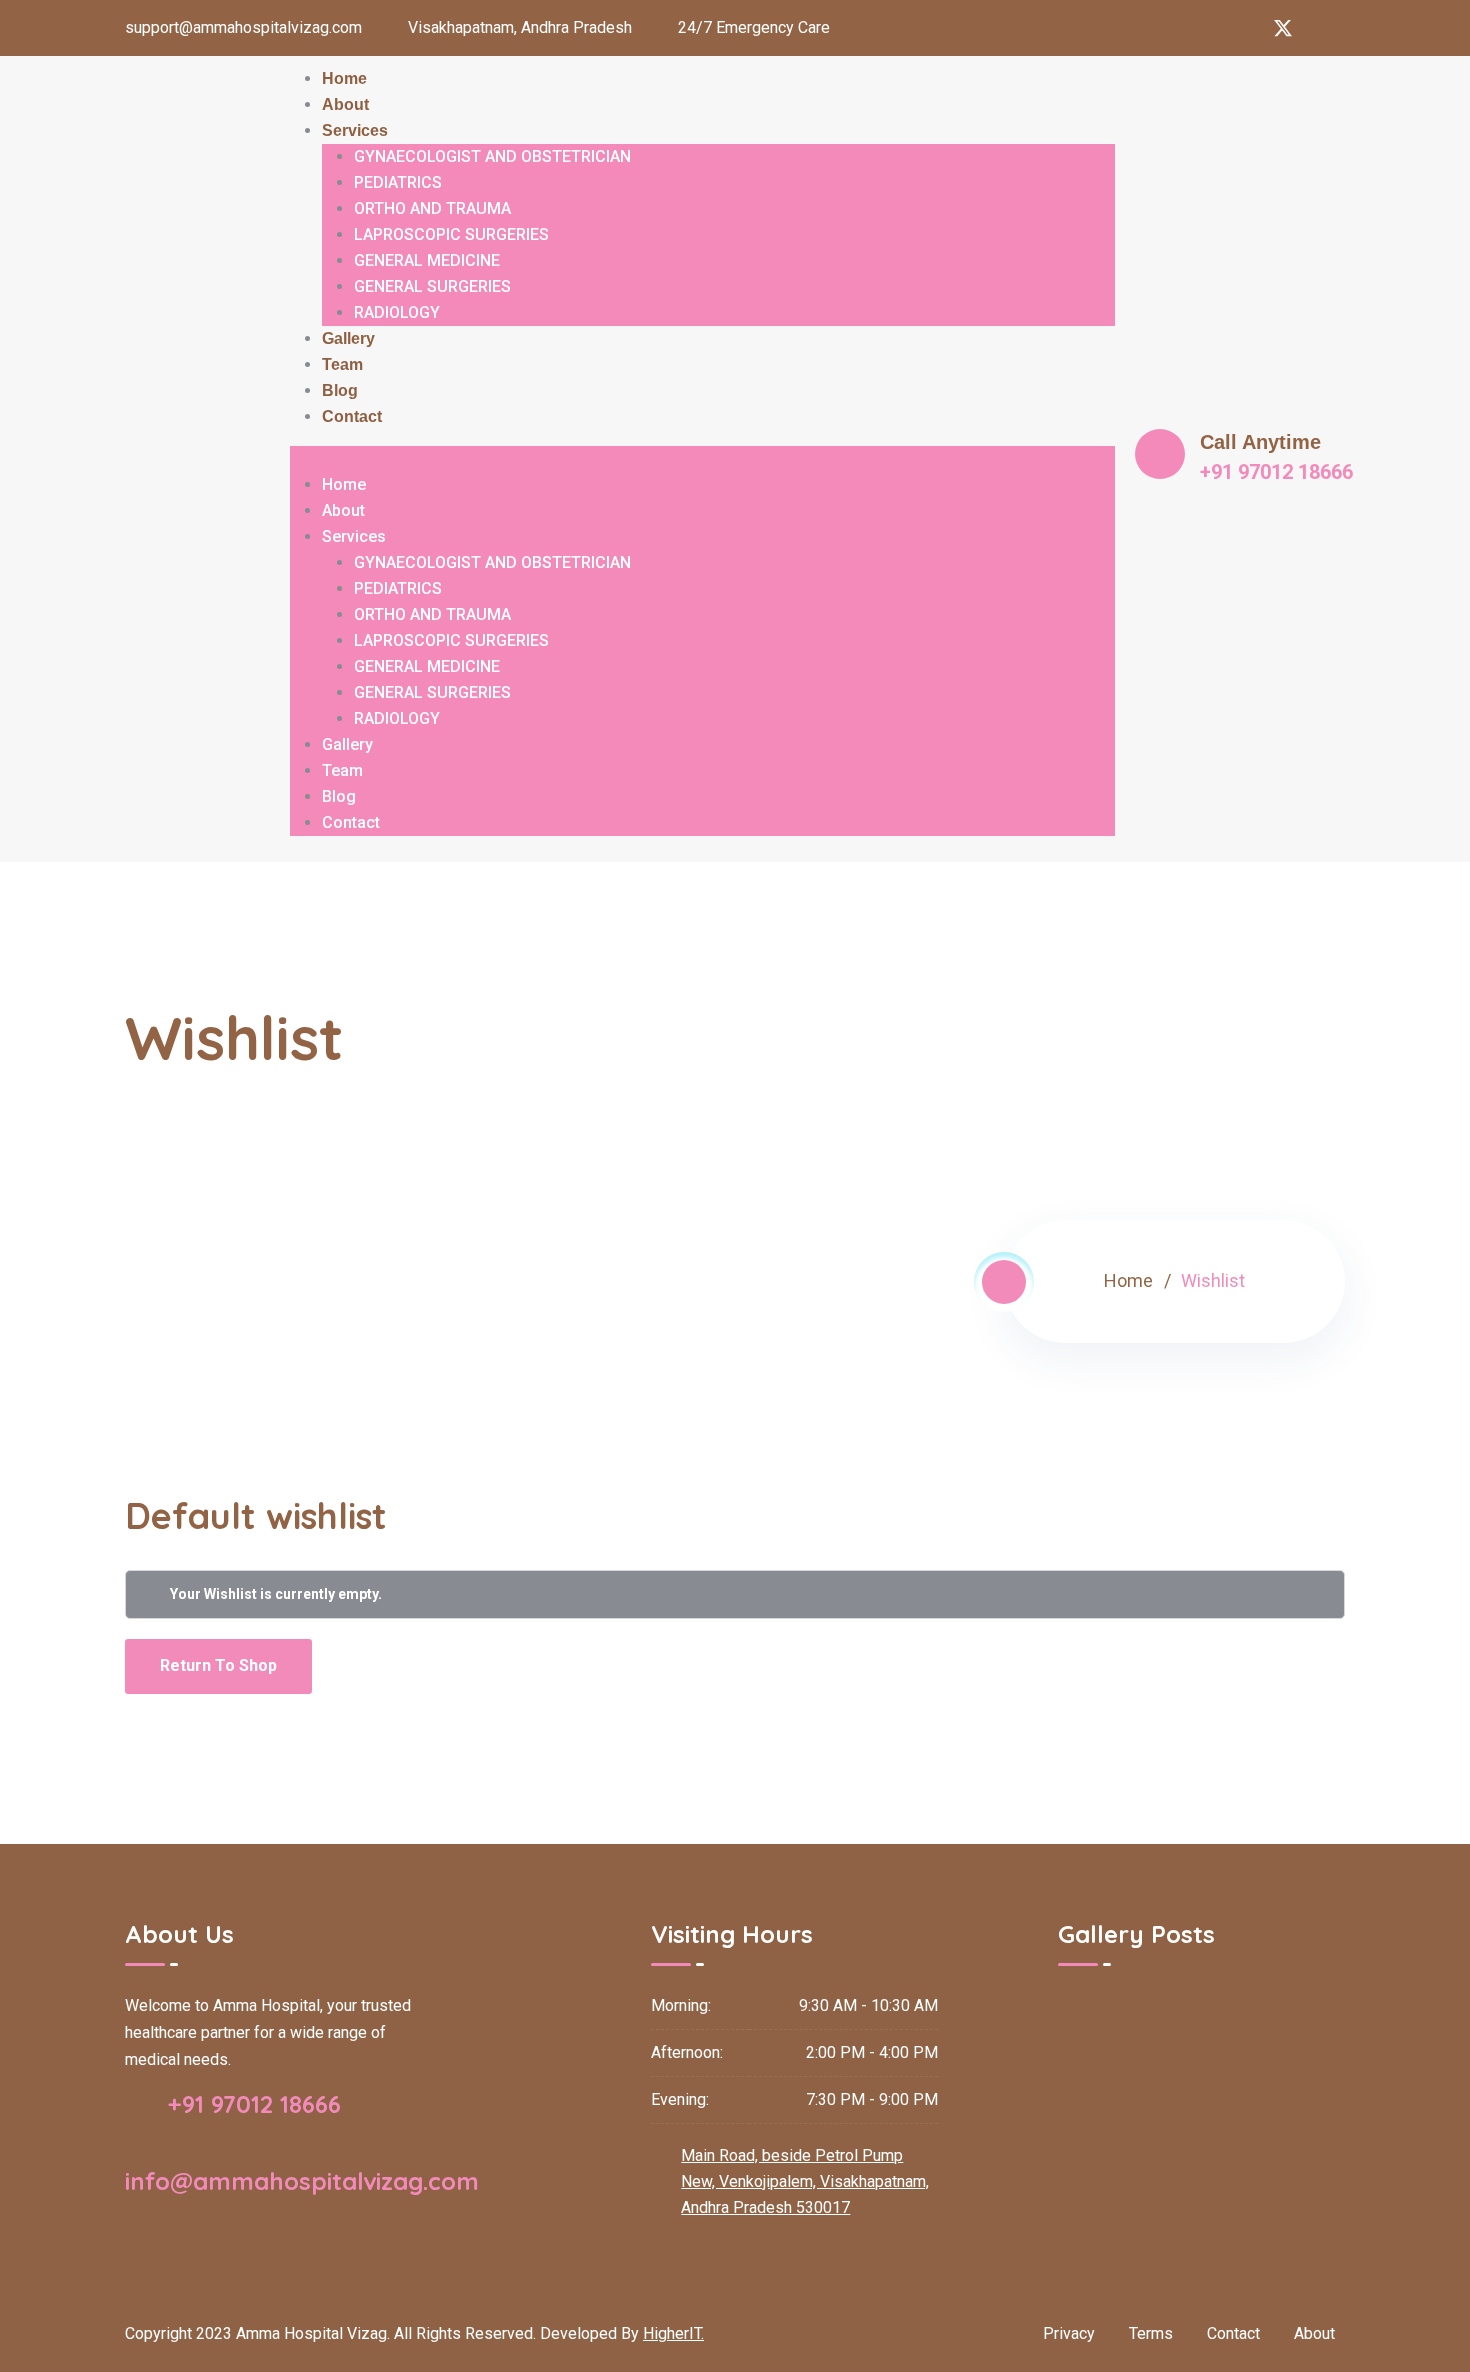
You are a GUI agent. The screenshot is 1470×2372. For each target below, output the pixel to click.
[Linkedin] (1242, 28)
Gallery (348, 338)
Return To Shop (218, 1665)
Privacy (1069, 2333)
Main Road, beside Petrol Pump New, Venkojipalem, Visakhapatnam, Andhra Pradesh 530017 (805, 2181)
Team (342, 364)
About (345, 104)
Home (344, 78)
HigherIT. (673, 2333)
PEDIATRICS (398, 182)
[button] (702, 459)
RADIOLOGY (397, 312)
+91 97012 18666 (251, 2104)
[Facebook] (1160, 28)
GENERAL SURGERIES (432, 286)
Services (355, 130)
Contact (352, 416)
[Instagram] (1201, 28)
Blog (340, 390)
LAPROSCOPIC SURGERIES (451, 234)
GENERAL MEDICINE (427, 260)
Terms (1151, 2333)
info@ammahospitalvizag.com (302, 2181)
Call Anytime (1260, 442)
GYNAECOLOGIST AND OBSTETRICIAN (492, 156)
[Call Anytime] (1160, 454)
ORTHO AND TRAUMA (432, 208)
